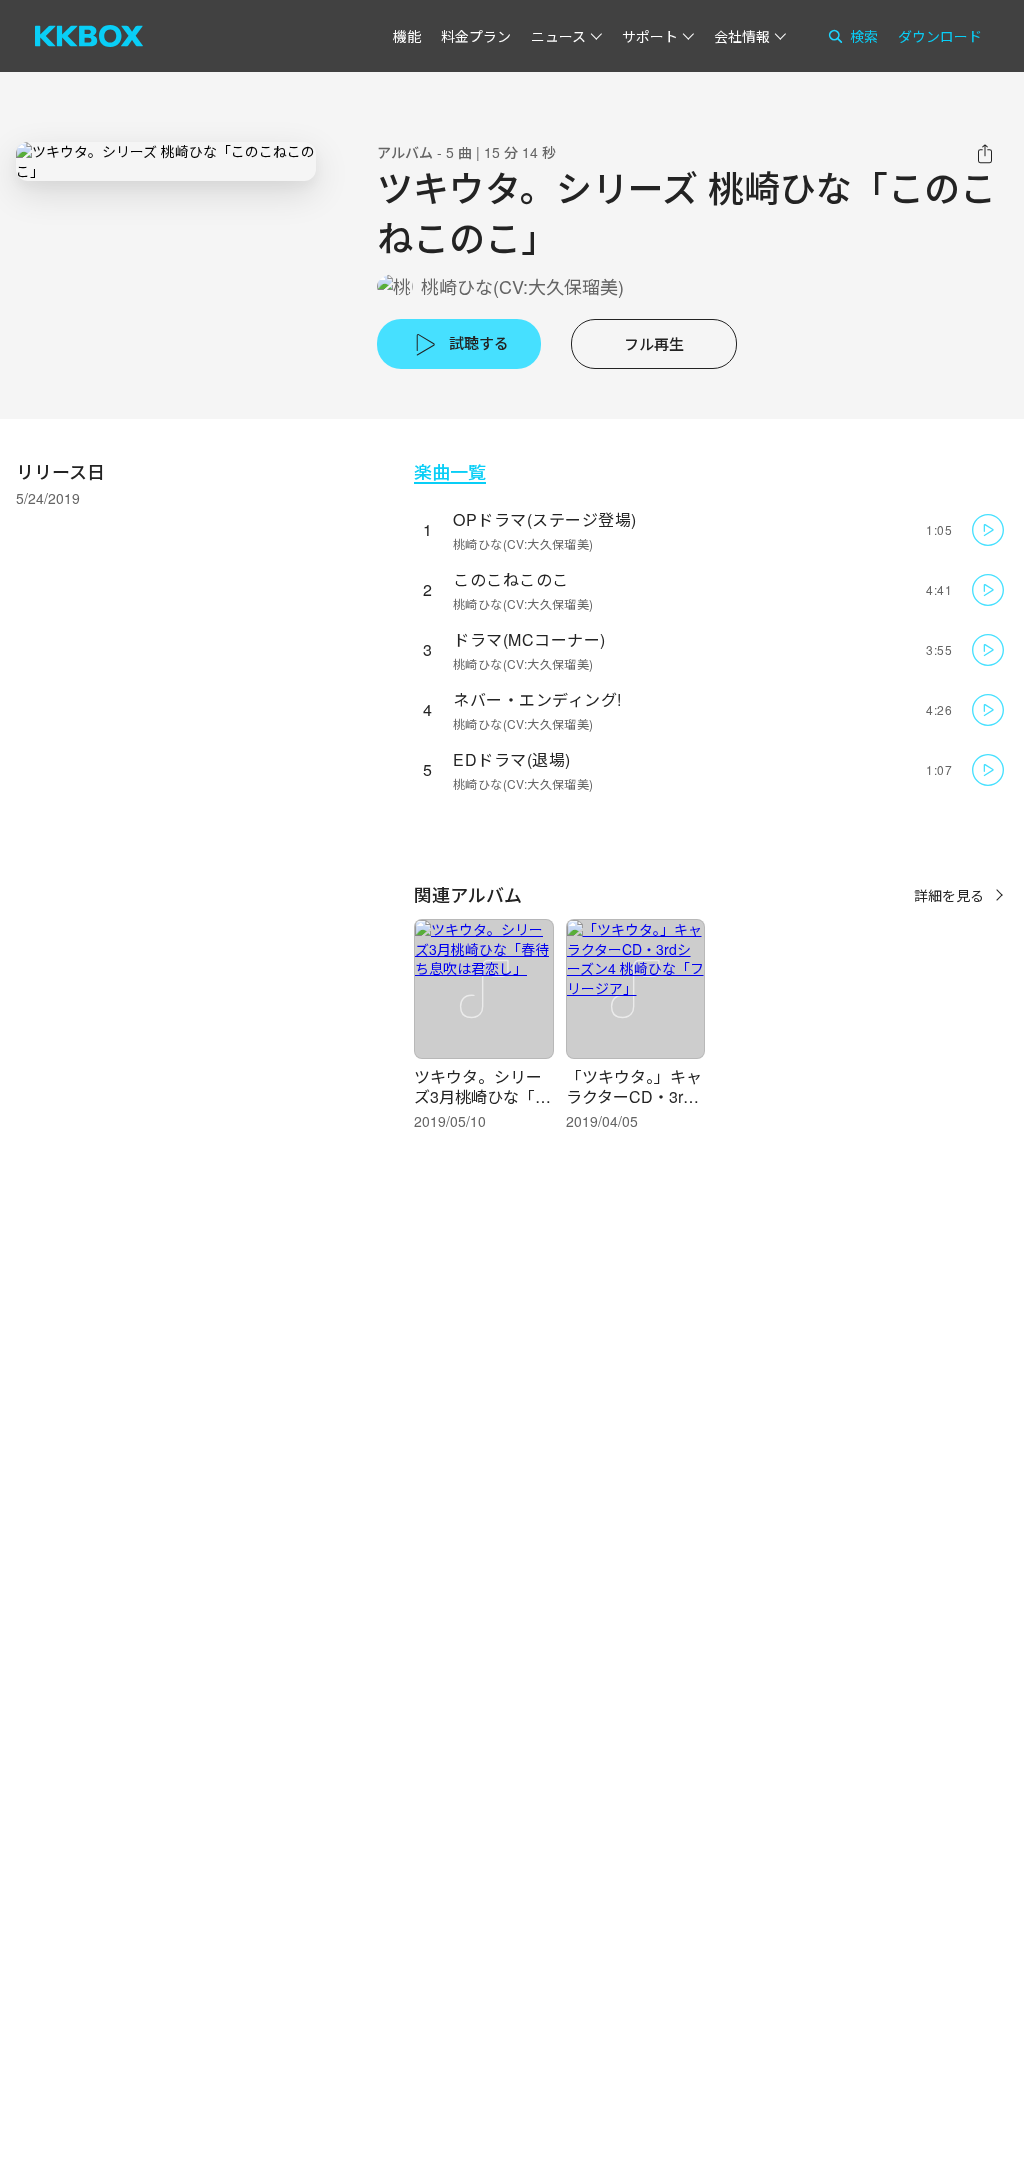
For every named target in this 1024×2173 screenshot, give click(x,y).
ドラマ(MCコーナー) (529, 639)
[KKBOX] (89, 36)
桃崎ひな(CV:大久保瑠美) (522, 286)
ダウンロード (940, 36)
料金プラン (476, 36)
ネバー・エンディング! (537, 699)
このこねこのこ (511, 579)
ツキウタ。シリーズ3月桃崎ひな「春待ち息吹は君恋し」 (486, 1096)
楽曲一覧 (450, 471)
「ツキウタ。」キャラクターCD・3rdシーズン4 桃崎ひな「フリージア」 (634, 1106)
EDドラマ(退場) (512, 759)
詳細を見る (949, 895)
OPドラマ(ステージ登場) (545, 519)
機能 (407, 36)
